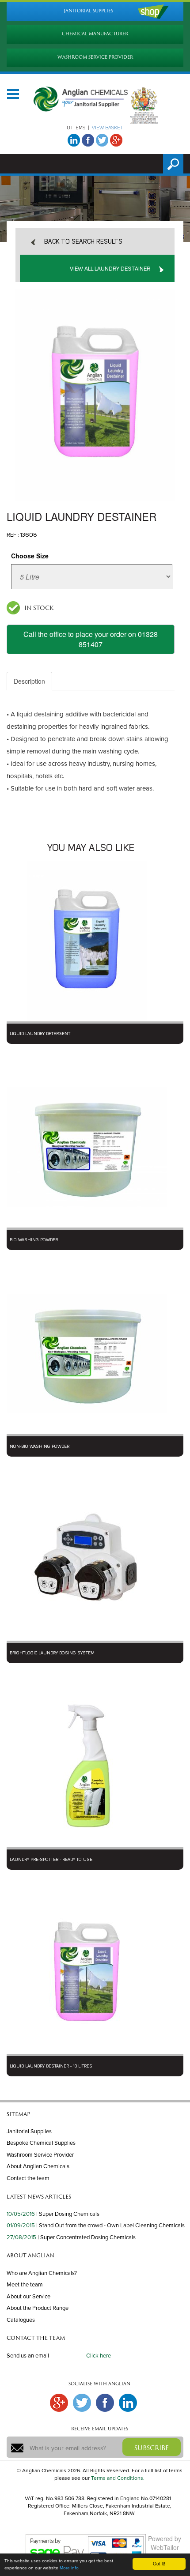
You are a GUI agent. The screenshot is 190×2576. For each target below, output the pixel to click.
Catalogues (21, 2320)
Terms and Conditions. (118, 2478)
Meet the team (25, 2285)
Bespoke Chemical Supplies (41, 2143)
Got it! (159, 2563)
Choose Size (30, 556)
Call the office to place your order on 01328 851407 (91, 639)
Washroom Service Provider (40, 2155)
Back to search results (83, 242)
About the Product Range (38, 2308)
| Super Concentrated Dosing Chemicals (87, 2237)
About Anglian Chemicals (38, 2166)
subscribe (152, 2448)
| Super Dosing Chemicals (68, 2214)
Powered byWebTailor (165, 2543)
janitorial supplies (88, 11)
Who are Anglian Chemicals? (42, 2273)
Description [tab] (29, 681)
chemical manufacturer (95, 34)
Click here (99, 2356)
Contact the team (28, 2178)
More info (69, 2568)
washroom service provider (95, 57)
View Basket (108, 128)
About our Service (28, 2297)
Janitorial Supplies (29, 2132)
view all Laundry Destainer (110, 269)
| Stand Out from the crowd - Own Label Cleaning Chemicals (110, 2226)
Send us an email (28, 2356)
